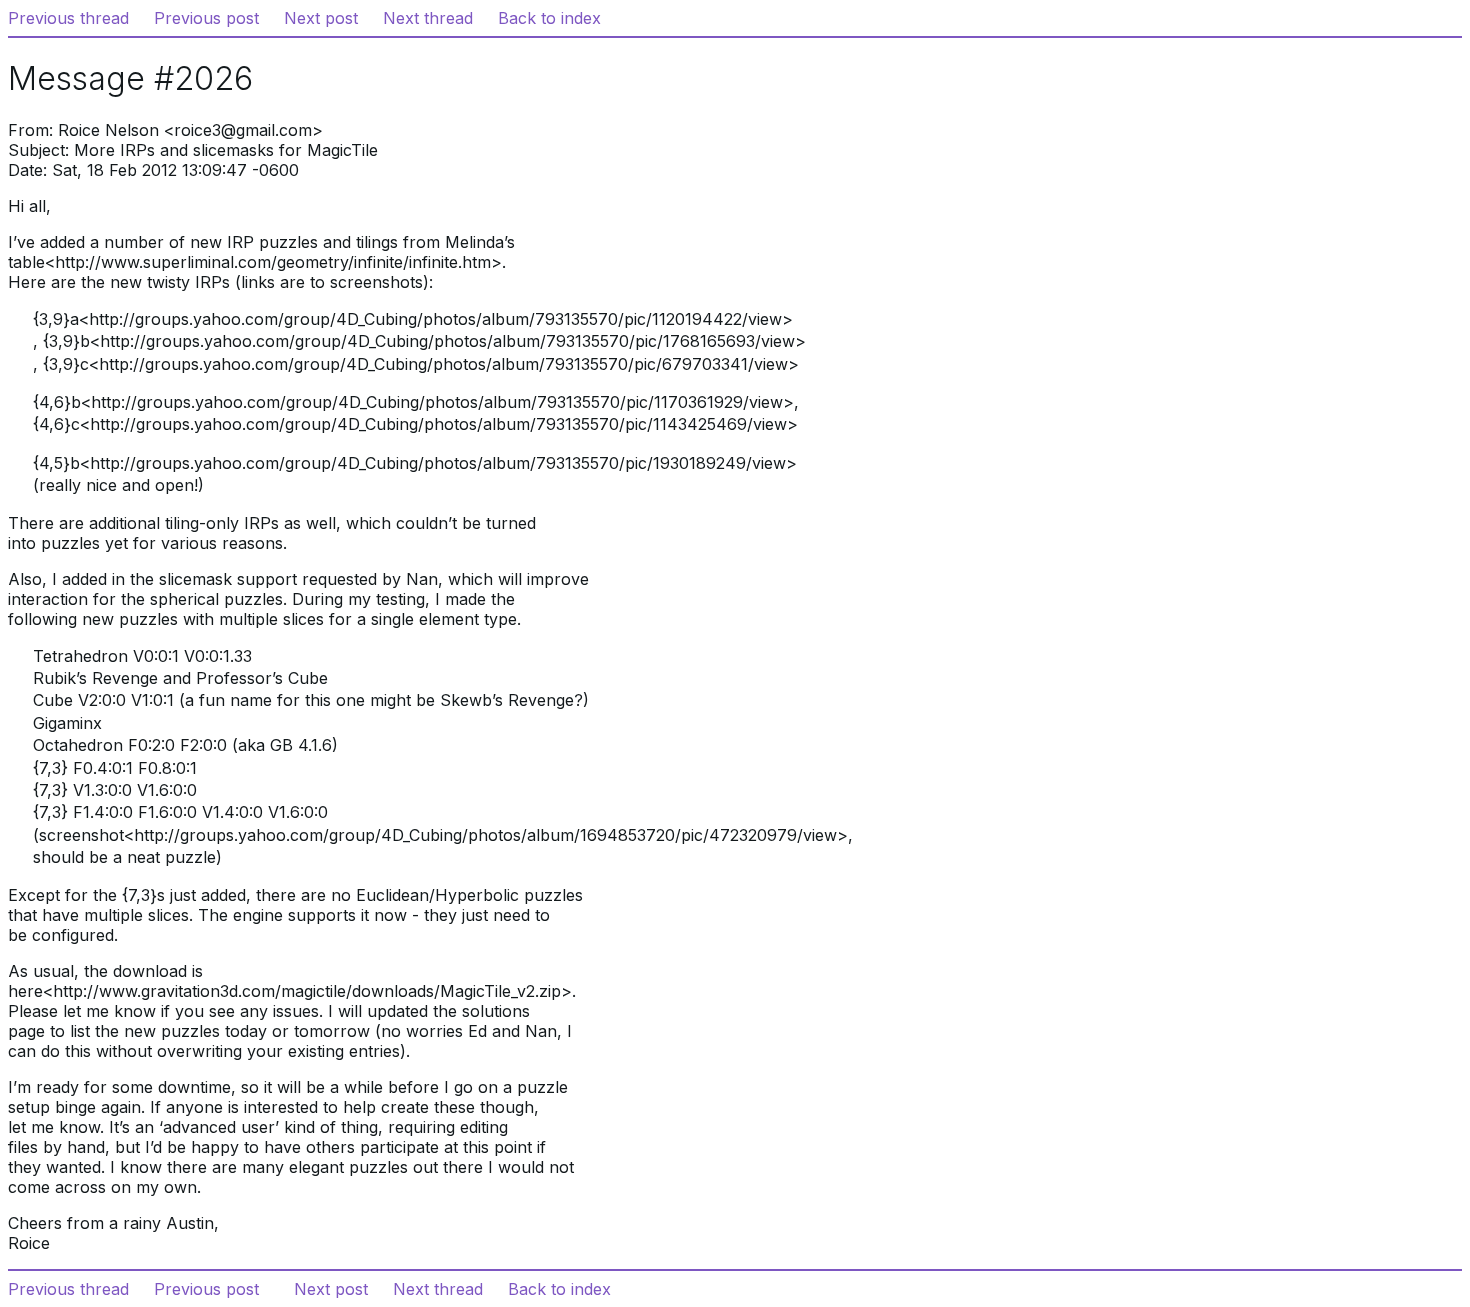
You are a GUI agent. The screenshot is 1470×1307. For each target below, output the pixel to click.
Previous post (206, 18)
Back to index (549, 18)
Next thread (428, 18)
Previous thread (68, 18)
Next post (321, 18)
